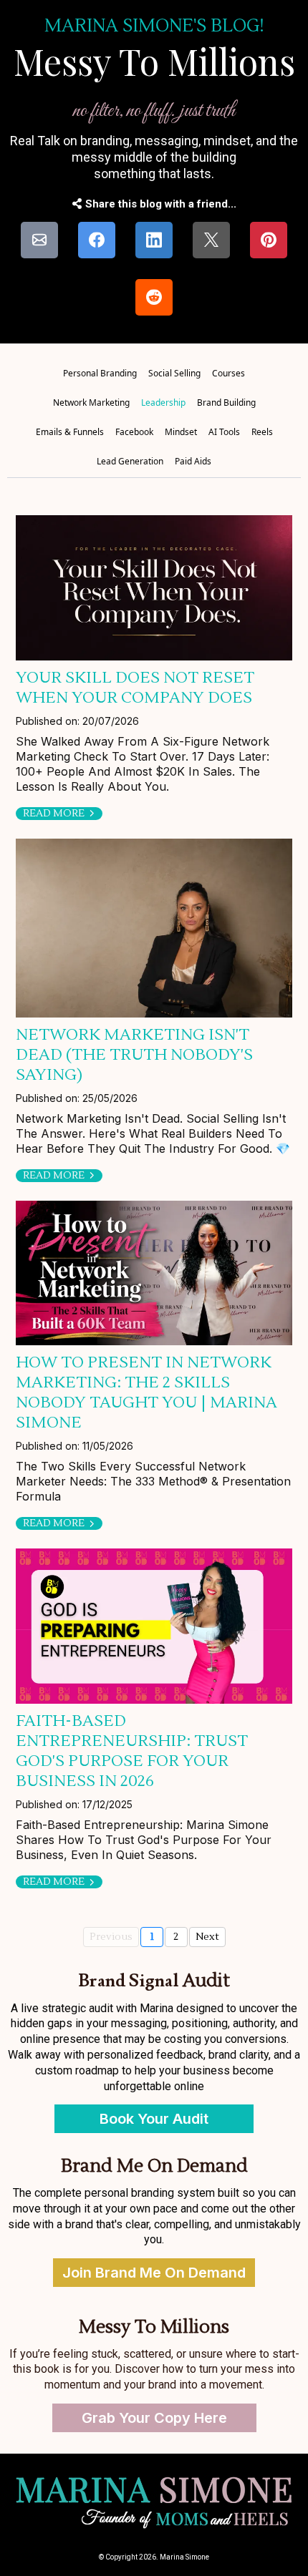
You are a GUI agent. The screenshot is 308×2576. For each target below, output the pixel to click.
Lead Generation (130, 461)
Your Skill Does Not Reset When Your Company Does (135, 688)
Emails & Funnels (70, 432)
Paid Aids (193, 461)
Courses (228, 373)
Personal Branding (100, 373)
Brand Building (226, 402)
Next (207, 1937)
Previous (111, 1937)
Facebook (134, 432)
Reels (262, 432)
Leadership (163, 402)
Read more (54, 814)
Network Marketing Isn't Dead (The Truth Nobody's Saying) (134, 1055)
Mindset (181, 432)
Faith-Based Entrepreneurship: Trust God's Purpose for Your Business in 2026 (132, 1751)
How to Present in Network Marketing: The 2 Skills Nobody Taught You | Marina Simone (146, 1392)
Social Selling (174, 373)
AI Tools (224, 432)
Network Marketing (91, 402)
